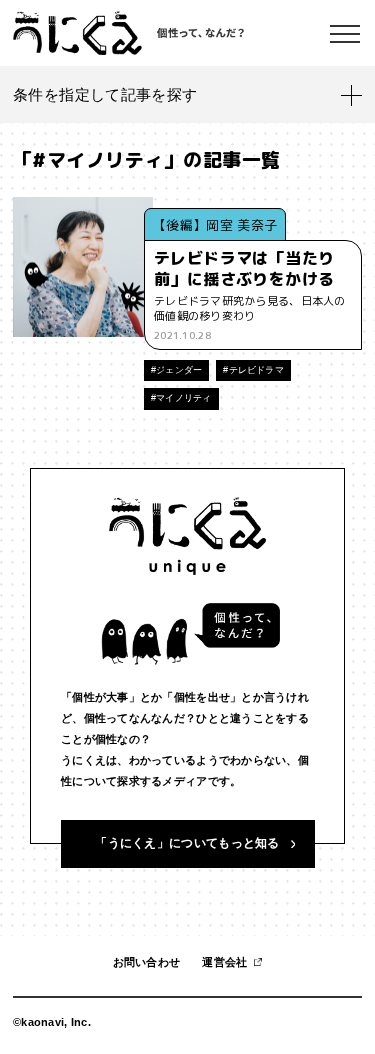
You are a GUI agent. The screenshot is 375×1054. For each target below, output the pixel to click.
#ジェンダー (176, 370)
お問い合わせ (147, 962)
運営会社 (224, 962)
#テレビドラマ (253, 370)
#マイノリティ (181, 398)
